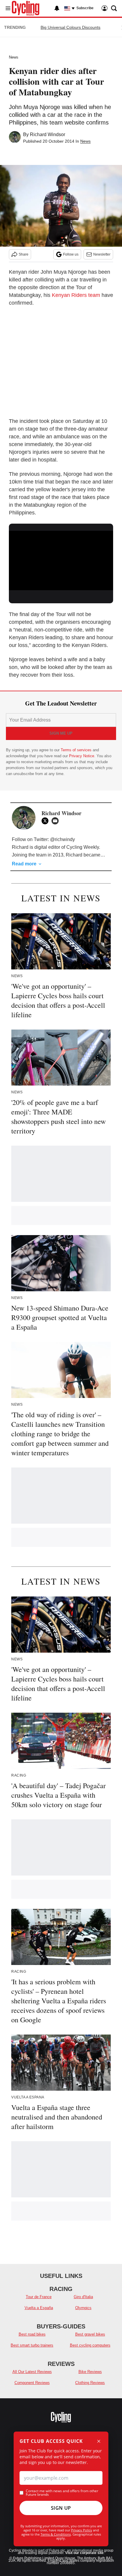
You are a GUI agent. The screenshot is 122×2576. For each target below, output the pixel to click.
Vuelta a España (39, 2308)
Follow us (71, 254)
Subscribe (85, 8)
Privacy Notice (82, 756)
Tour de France (39, 2297)
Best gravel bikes (90, 2334)
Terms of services (77, 750)
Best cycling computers (90, 2345)
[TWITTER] (46, 821)
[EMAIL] (57, 821)
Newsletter (102, 254)
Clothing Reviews (90, 2383)
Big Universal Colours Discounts (70, 27)
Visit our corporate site (84, 2553)
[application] (61, 560)
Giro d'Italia (83, 2297)
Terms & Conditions (56, 2534)
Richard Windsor (48, 134)
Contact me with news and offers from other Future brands (62, 2493)
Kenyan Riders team (76, 295)
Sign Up (61, 2508)
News (14, 57)
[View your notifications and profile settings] (57, 8)
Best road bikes (32, 2334)
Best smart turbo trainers (32, 2345)
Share (24, 254)
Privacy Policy (82, 2530)
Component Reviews (32, 2383)
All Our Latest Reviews (32, 2372)
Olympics (83, 2308)
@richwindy (62, 839)
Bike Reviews (90, 2372)
